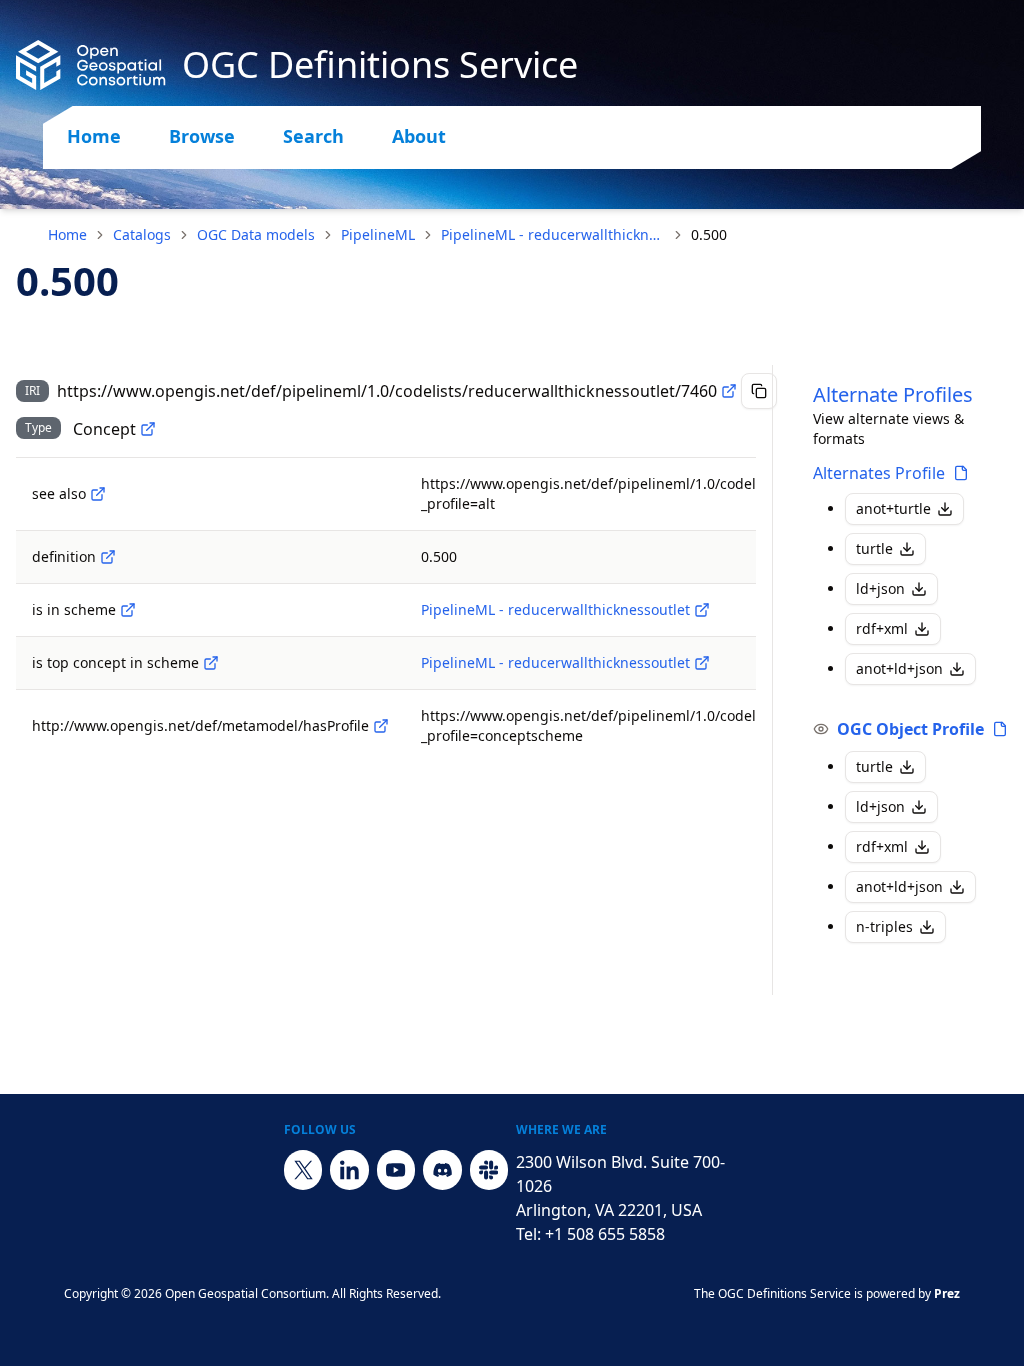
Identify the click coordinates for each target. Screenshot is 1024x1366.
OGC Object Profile (910, 729)
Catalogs (142, 234)
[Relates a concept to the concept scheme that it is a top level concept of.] (211, 663)
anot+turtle (893, 508)
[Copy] (759, 391)
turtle (874, 548)
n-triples (884, 926)
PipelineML (378, 234)
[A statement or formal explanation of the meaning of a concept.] (108, 557)
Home (94, 136)
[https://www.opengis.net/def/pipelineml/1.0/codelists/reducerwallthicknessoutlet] (702, 610)
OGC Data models (256, 234)
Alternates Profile (879, 473)
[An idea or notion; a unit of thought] (148, 429)
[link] (709, 235)
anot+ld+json (899, 668)
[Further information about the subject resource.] (98, 494)
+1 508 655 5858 (605, 1234)
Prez (947, 1293)
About (419, 136)
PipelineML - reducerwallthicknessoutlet (553, 234)
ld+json (880, 588)
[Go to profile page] (961, 473)
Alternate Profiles (893, 394)
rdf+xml (882, 628)
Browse (202, 136)
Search (313, 136)
